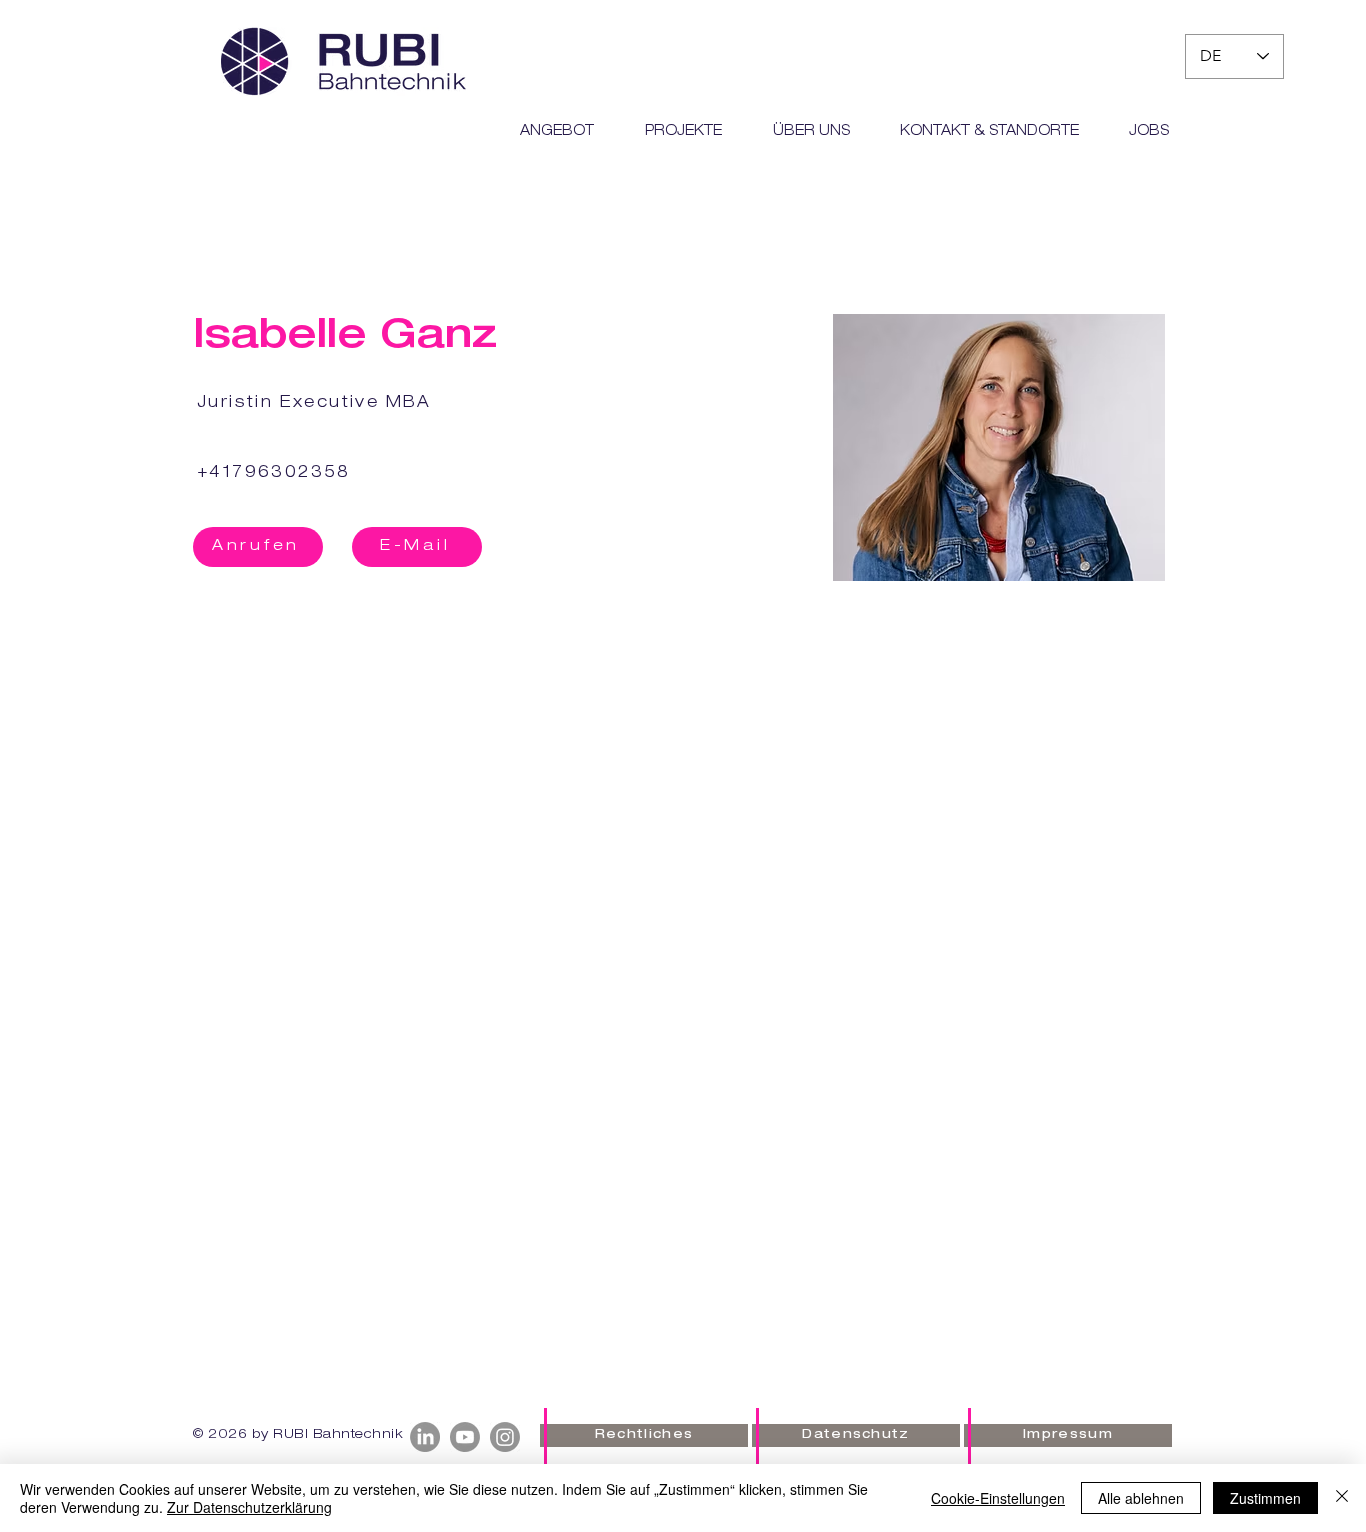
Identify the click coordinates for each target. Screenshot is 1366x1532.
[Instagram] (505, 1437)
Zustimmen (1265, 1498)
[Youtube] (465, 1437)
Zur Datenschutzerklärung (249, 1507)
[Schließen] (1342, 1498)
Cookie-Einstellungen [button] (998, 1498)
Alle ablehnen (1141, 1498)
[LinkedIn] (425, 1437)
